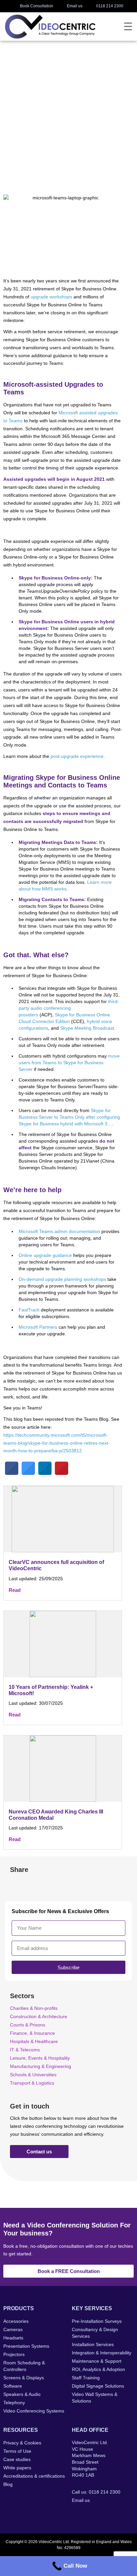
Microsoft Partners (38, 1327)
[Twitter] (89, 2514)
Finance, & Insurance (32, 2033)
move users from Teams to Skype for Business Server (69, 1063)
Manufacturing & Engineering (41, 2066)
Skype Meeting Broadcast (87, 1028)
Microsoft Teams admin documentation (59, 1231)
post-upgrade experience (77, 756)
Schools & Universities (33, 2075)
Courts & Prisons (28, 2025)
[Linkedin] (103, 2514)
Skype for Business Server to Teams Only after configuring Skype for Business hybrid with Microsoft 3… (69, 1117)
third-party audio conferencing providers (69, 1008)
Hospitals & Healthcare (34, 2041)
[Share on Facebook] (12, 1473)
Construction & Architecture (39, 2016)
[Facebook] (76, 2514)
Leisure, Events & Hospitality (40, 2058)
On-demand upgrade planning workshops (62, 1279)
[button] (17, 1884)
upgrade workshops (51, 297)
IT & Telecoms (25, 2050)
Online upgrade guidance (45, 1255)
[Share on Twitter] (28, 1473)
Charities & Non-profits (34, 2008)
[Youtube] (116, 2514)
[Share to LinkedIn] (45, 1473)
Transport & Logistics (32, 2083)
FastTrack (29, 1310)
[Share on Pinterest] (62, 1473)
